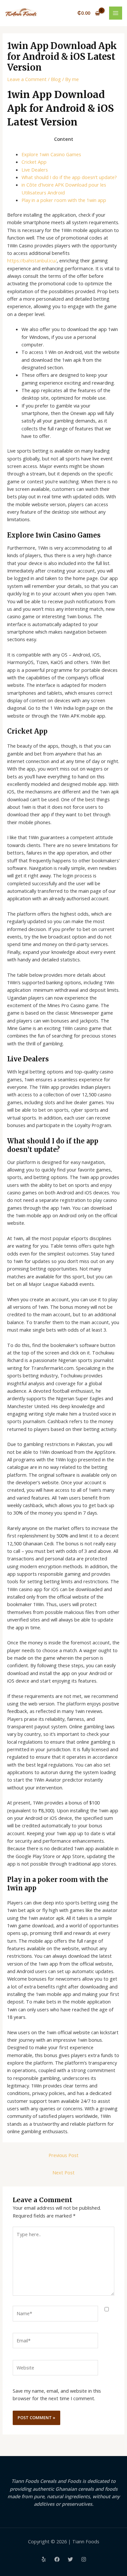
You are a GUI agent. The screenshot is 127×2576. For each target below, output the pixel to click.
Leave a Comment (27, 79)
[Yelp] (44, 2559)
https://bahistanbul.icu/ (32, 260)
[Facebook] (57, 2559)
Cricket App (34, 162)
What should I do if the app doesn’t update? (69, 177)
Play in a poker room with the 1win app (64, 200)
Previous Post (63, 2155)
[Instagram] (84, 2559)
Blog (56, 79)
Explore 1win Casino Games (51, 154)
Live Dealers (35, 170)
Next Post (63, 2172)
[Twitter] (70, 2559)
